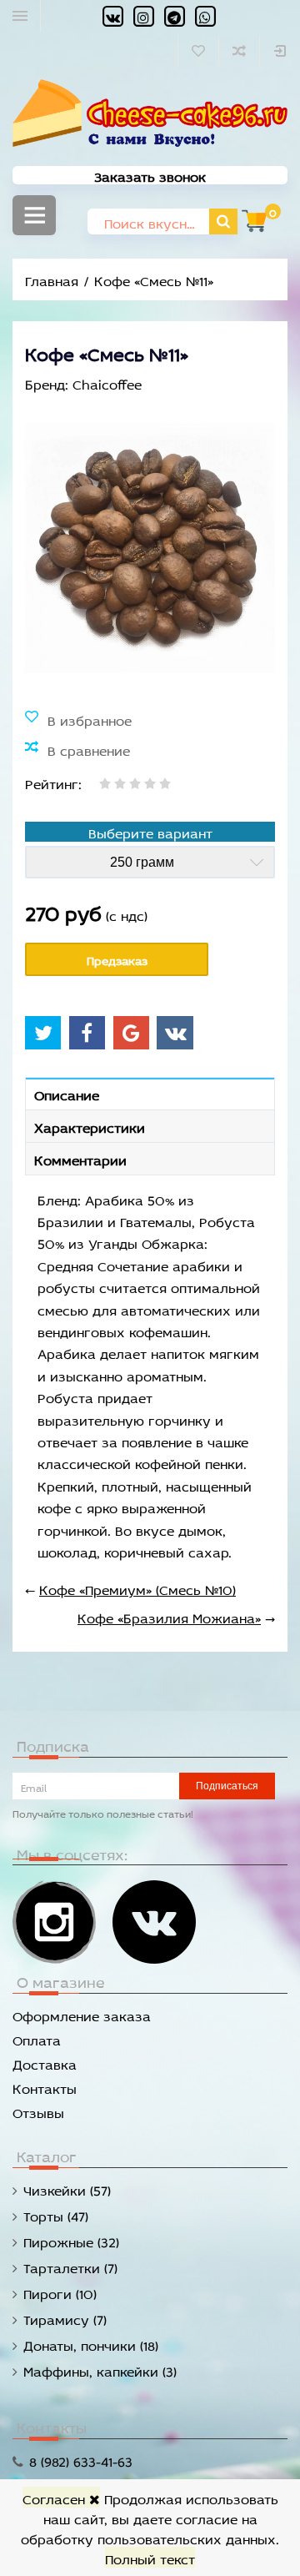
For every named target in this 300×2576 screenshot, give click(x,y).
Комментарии (80, 1158)
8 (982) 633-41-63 (81, 2460)
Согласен (56, 2497)
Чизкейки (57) (67, 2189)
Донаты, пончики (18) (91, 2344)
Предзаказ (117, 959)
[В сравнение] (77, 749)
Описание (67, 1093)
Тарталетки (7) (70, 2266)
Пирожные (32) (71, 2240)
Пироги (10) (60, 2292)
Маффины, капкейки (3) (100, 2370)
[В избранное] (78, 719)
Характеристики (90, 1126)
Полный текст (150, 2557)
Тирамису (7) (65, 2318)
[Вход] (280, 51)
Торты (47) (56, 2214)
